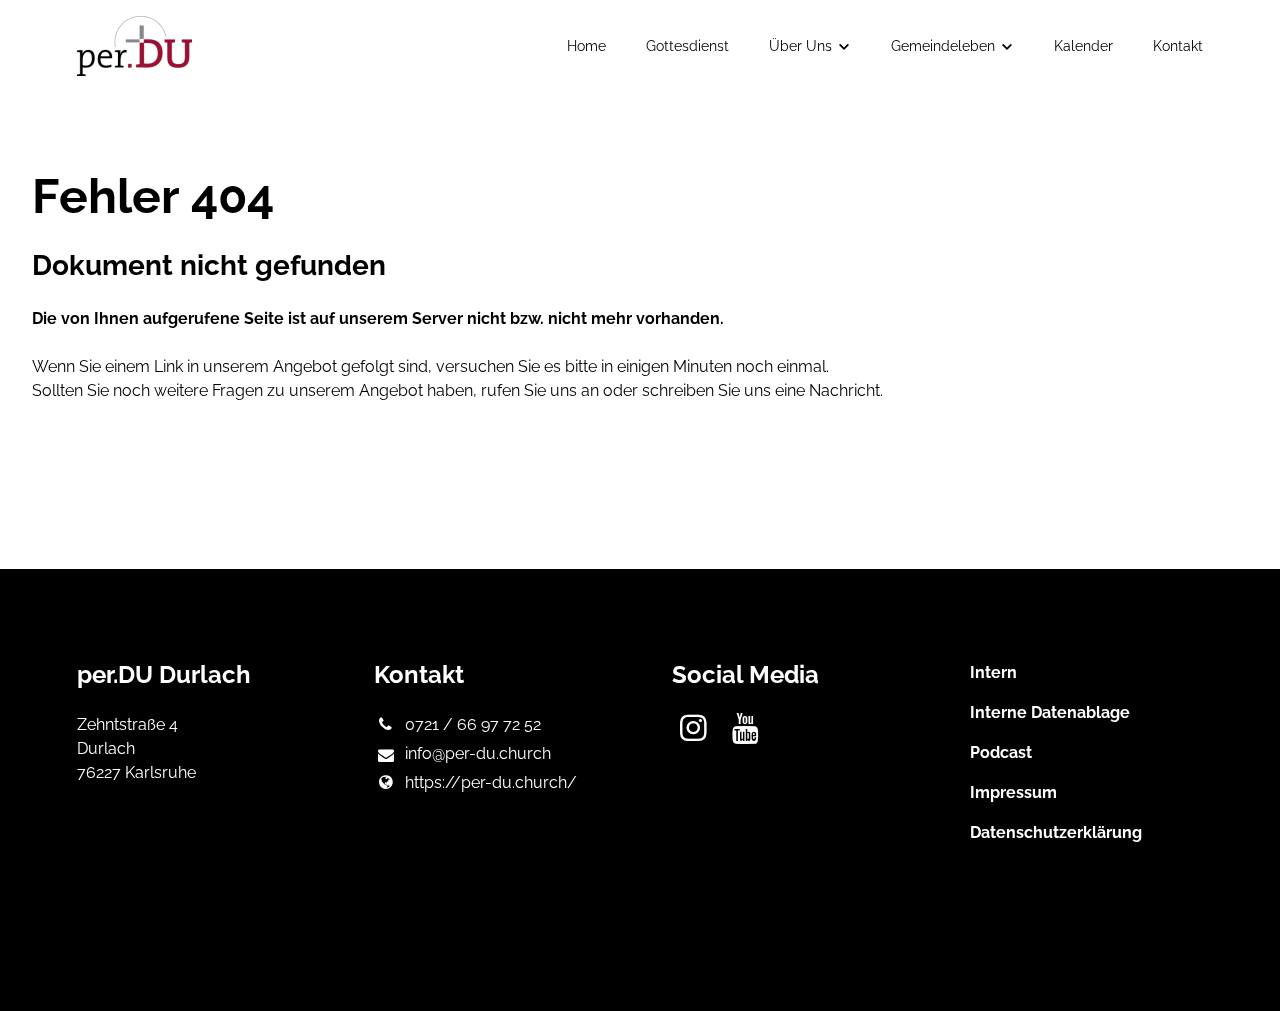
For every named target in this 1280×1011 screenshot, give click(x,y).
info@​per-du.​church (478, 753)
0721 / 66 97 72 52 (473, 724)
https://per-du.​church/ (491, 782)
